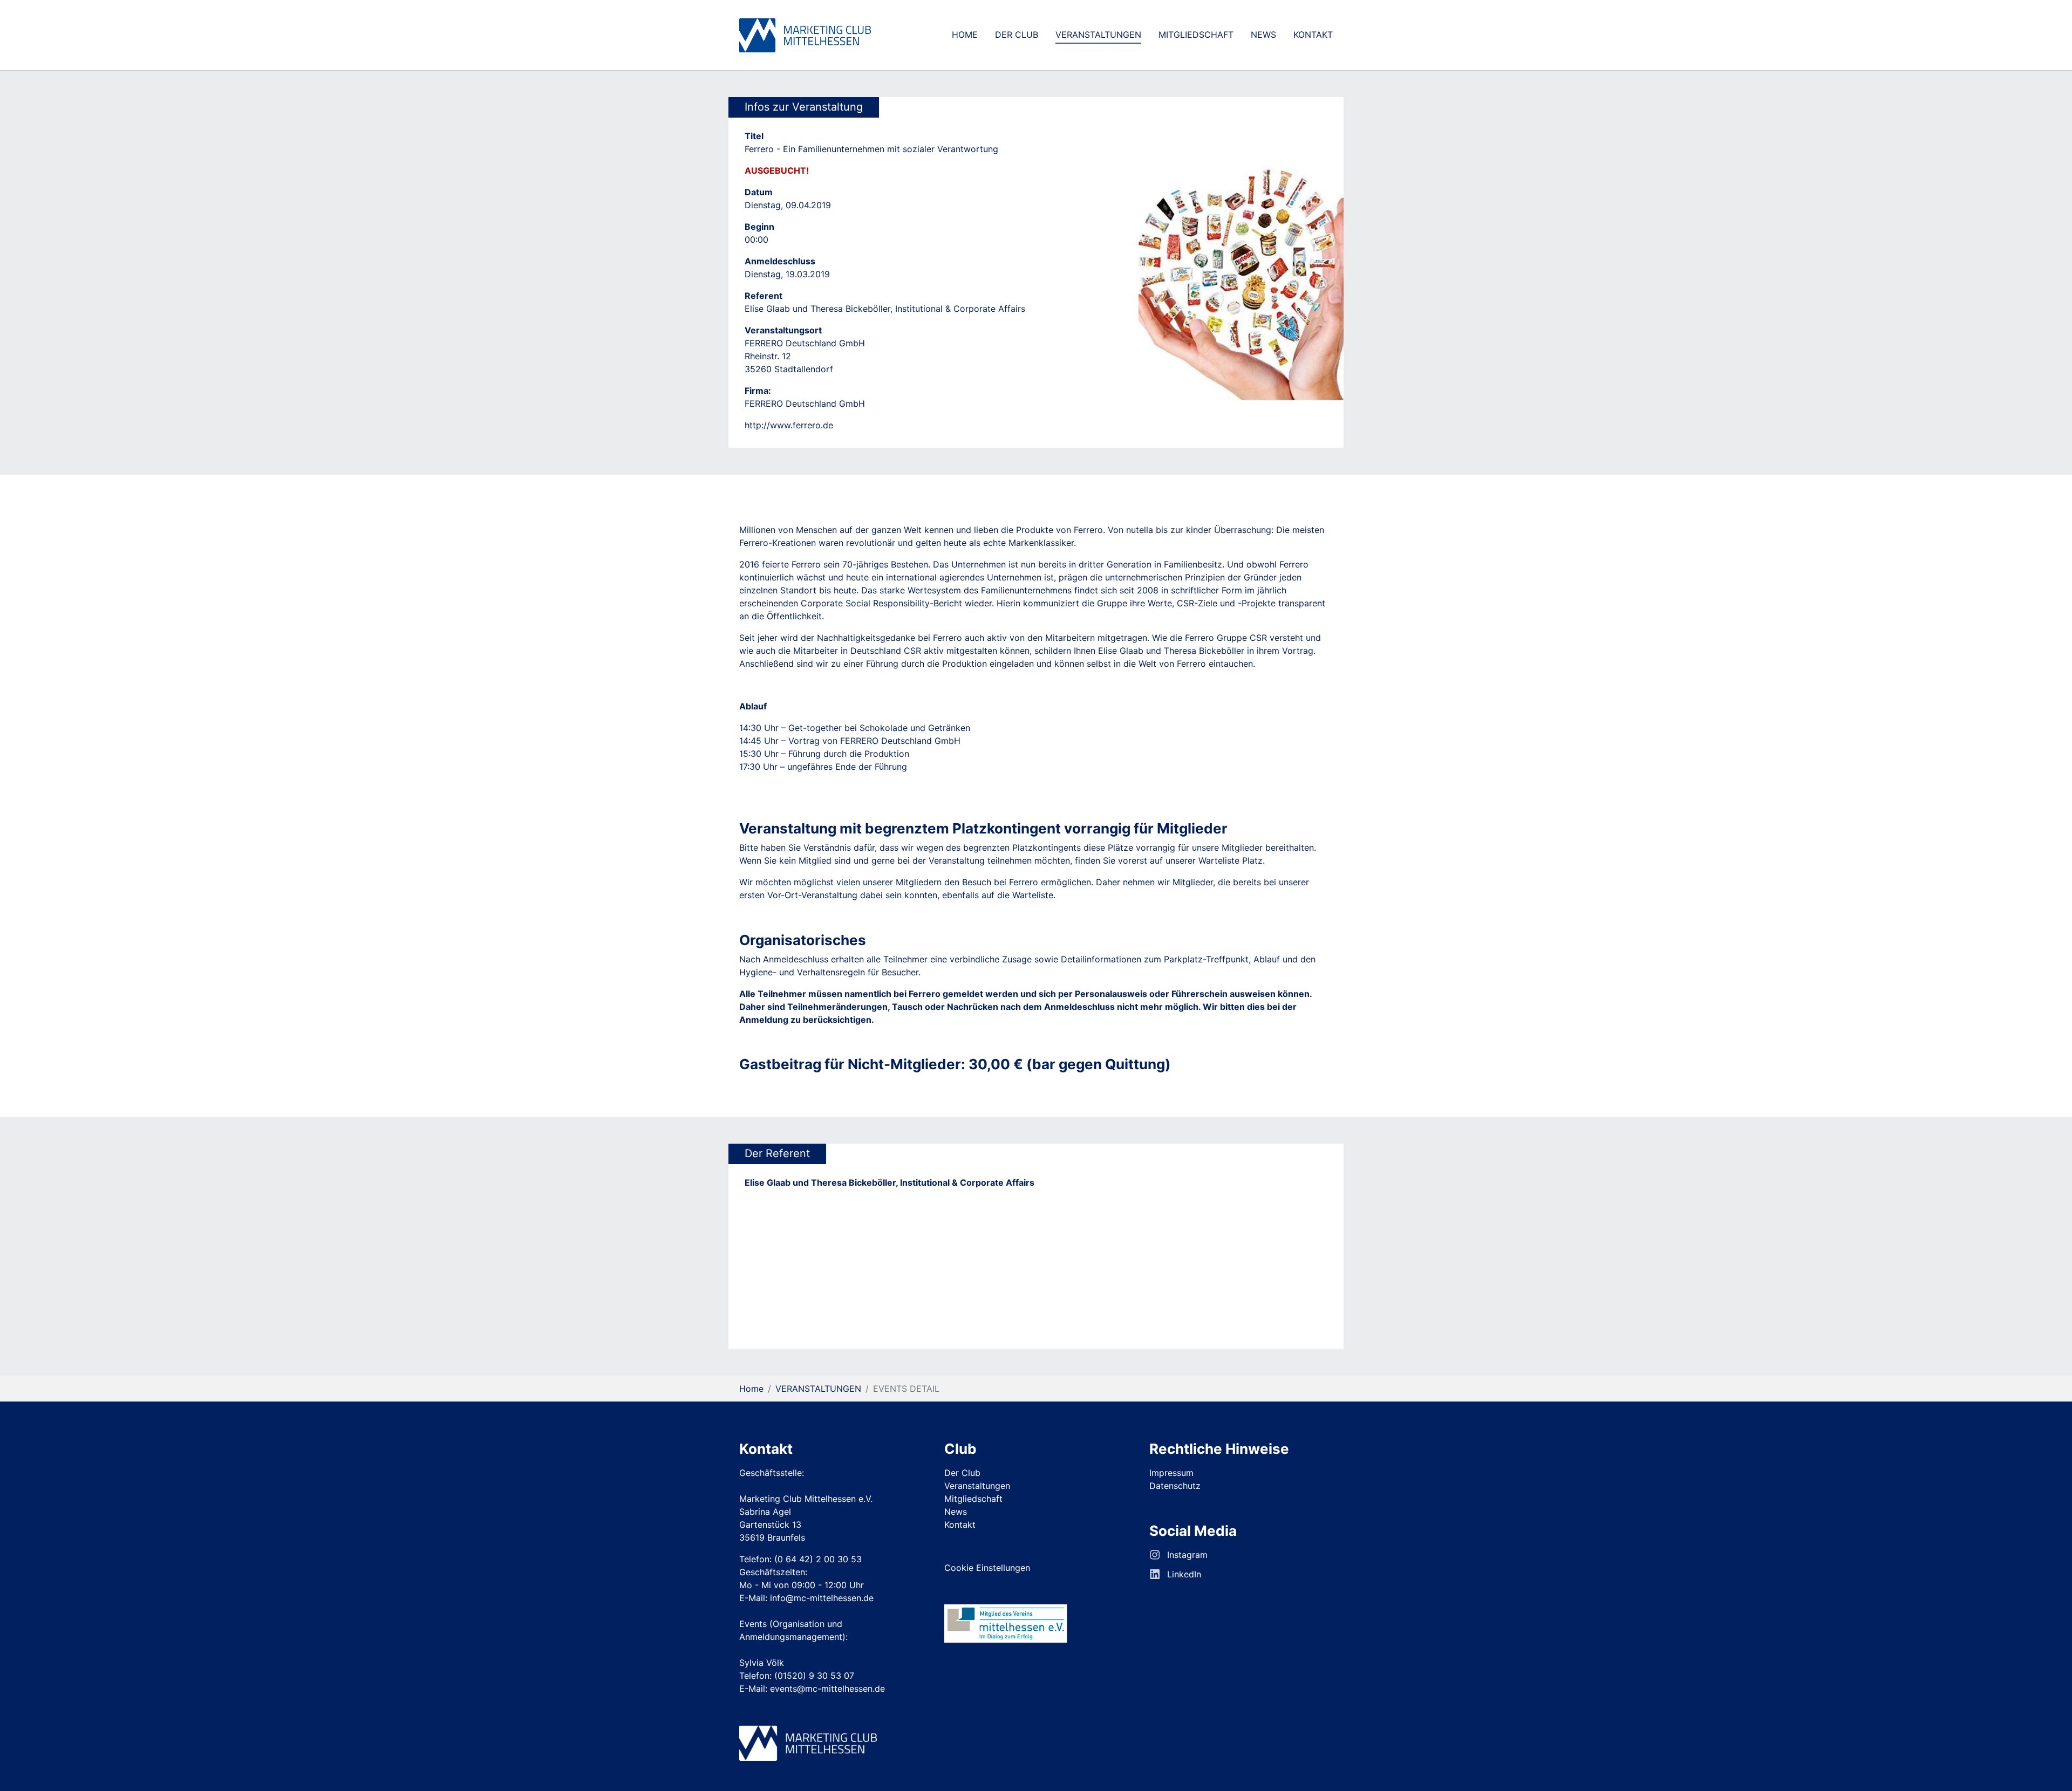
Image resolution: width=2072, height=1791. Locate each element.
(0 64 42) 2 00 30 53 (818, 1559)
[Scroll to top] (2048, 1767)
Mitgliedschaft (973, 1499)
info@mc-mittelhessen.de (822, 1598)
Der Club (962, 1473)
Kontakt (960, 1525)
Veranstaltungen (977, 1486)
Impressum (1171, 1473)
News (956, 1512)
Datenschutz (1175, 1486)
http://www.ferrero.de (789, 425)
